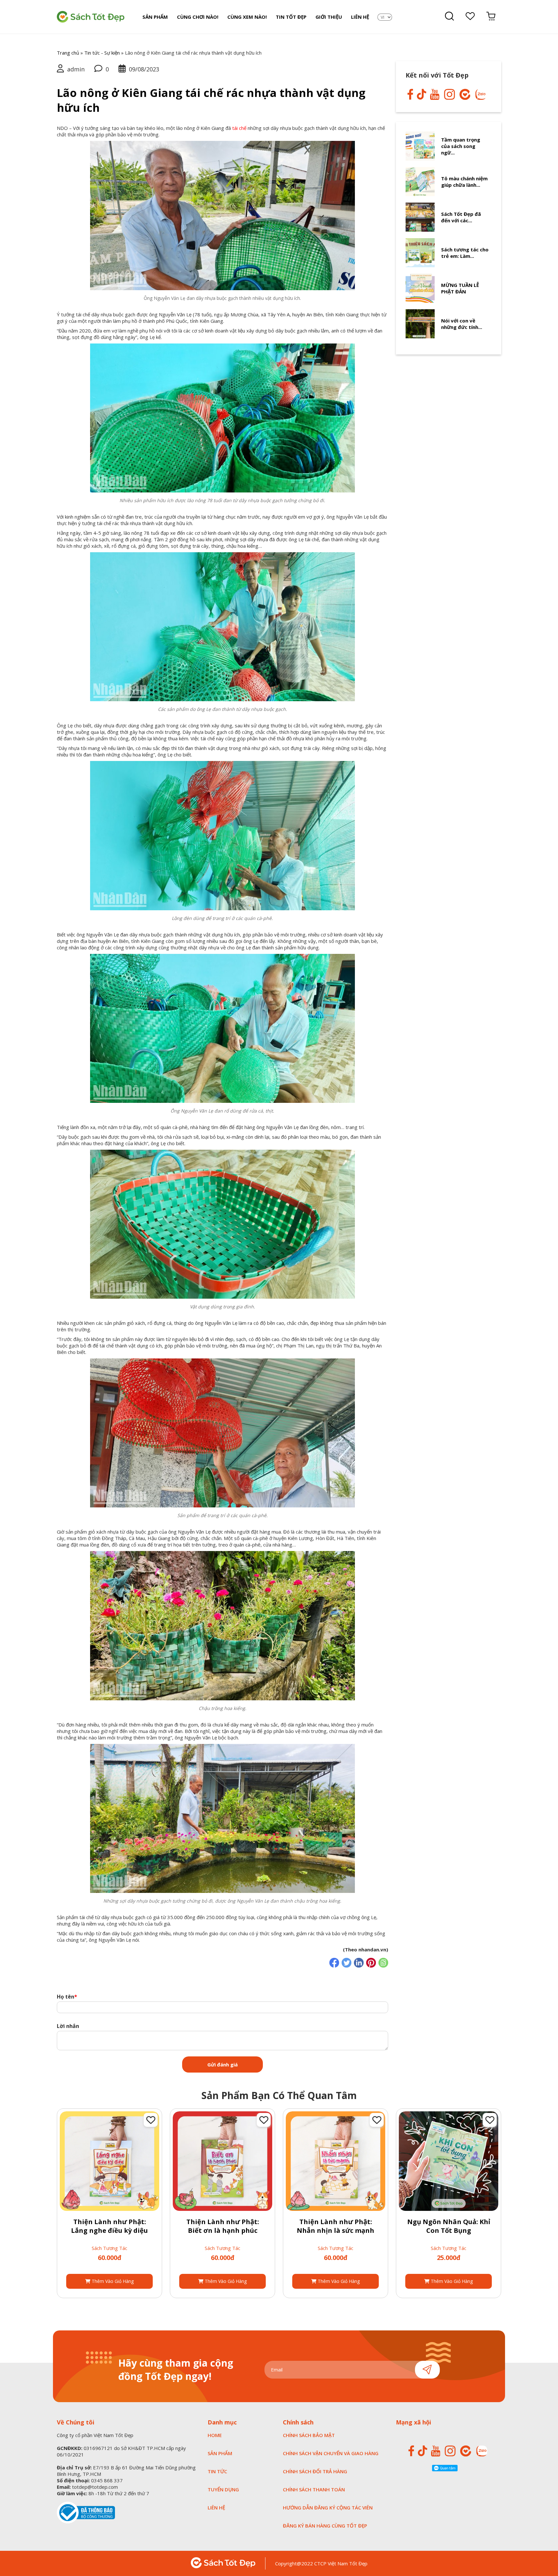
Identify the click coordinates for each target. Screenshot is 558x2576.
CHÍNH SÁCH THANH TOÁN (314, 2489)
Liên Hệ (360, 17)
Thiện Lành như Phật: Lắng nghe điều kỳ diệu (109, 2226)
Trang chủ (68, 53)
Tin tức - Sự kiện (102, 53)
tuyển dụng (223, 2489)
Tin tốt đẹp (291, 17)
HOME (215, 2435)
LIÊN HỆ (216, 2507)
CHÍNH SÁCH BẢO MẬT (309, 2435)
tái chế (239, 128)
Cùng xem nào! (247, 17)
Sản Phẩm (155, 17)
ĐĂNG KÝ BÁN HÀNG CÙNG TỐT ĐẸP (325, 2526)
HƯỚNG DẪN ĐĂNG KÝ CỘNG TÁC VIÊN (328, 2507)
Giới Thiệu (329, 17)
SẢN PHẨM (220, 2453)
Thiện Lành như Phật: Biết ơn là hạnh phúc (223, 2226)
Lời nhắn (68, 2026)
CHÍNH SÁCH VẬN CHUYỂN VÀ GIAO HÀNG (331, 2453)
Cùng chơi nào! (198, 17)
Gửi (427, 2370)
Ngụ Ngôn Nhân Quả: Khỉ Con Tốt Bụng (449, 2226)
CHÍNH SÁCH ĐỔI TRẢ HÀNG (315, 2471)
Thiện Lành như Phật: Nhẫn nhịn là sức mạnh (336, 2226)
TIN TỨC (217, 2471)
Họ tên (67, 1996)
